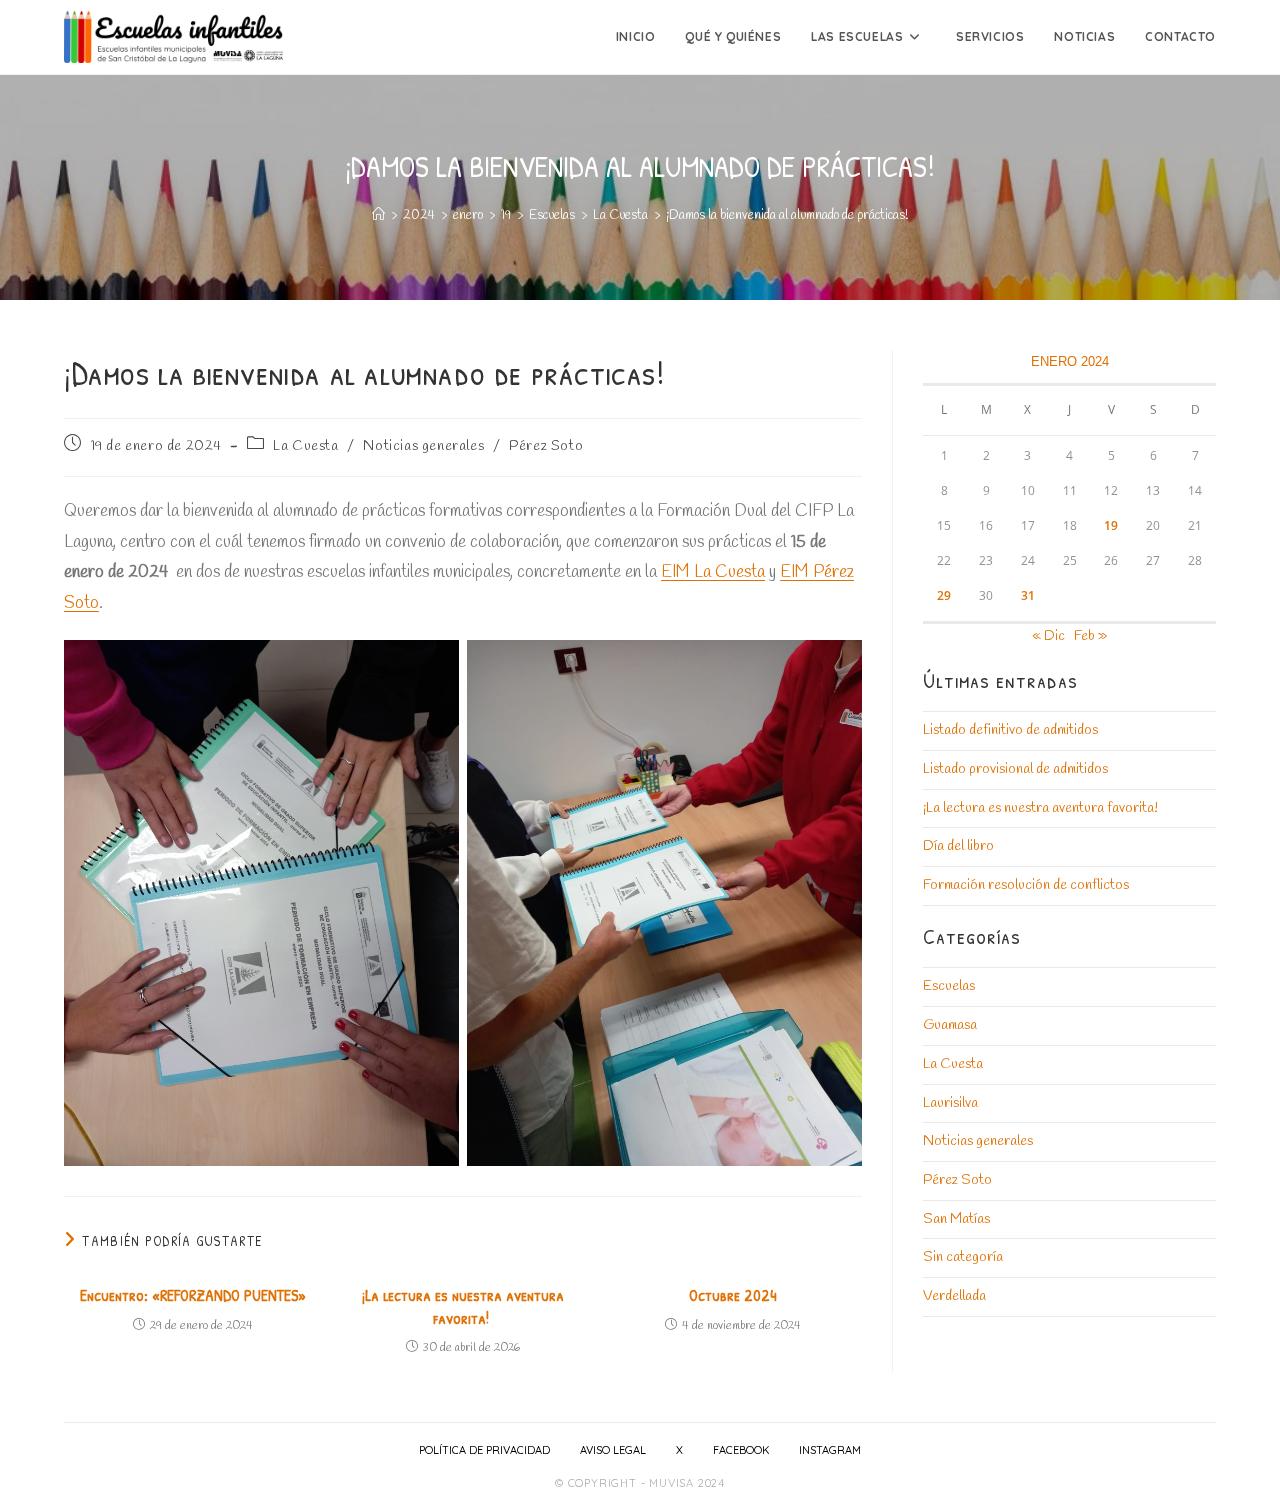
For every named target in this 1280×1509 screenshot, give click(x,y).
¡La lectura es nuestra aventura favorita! (463, 1306)
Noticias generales (423, 446)
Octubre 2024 (733, 1295)
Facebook (741, 1450)
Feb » (1090, 636)
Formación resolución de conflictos (1026, 885)
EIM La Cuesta (713, 572)
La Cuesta (305, 446)
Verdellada (954, 1296)
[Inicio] (378, 215)
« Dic (1048, 636)
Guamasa (950, 1025)
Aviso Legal (613, 1450)
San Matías (956, 1219)
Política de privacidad (484, 1450)
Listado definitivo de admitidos (1010, 730)
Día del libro (958, 846)
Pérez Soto (546, 446)
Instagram (830, 1450)
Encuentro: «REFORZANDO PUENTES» (193, 1295)
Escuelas (949, 986)
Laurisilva (950, 1103)
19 (1111, 525)
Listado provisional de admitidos (1015, 769)
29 (944, 595)
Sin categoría (963, 1257)
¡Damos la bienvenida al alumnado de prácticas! (787, 215)
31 (1028, 595)
